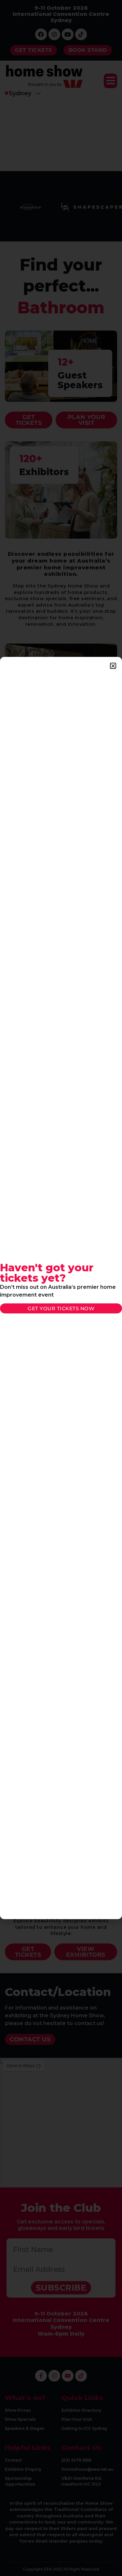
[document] (61, 1288)
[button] (113, 666)
